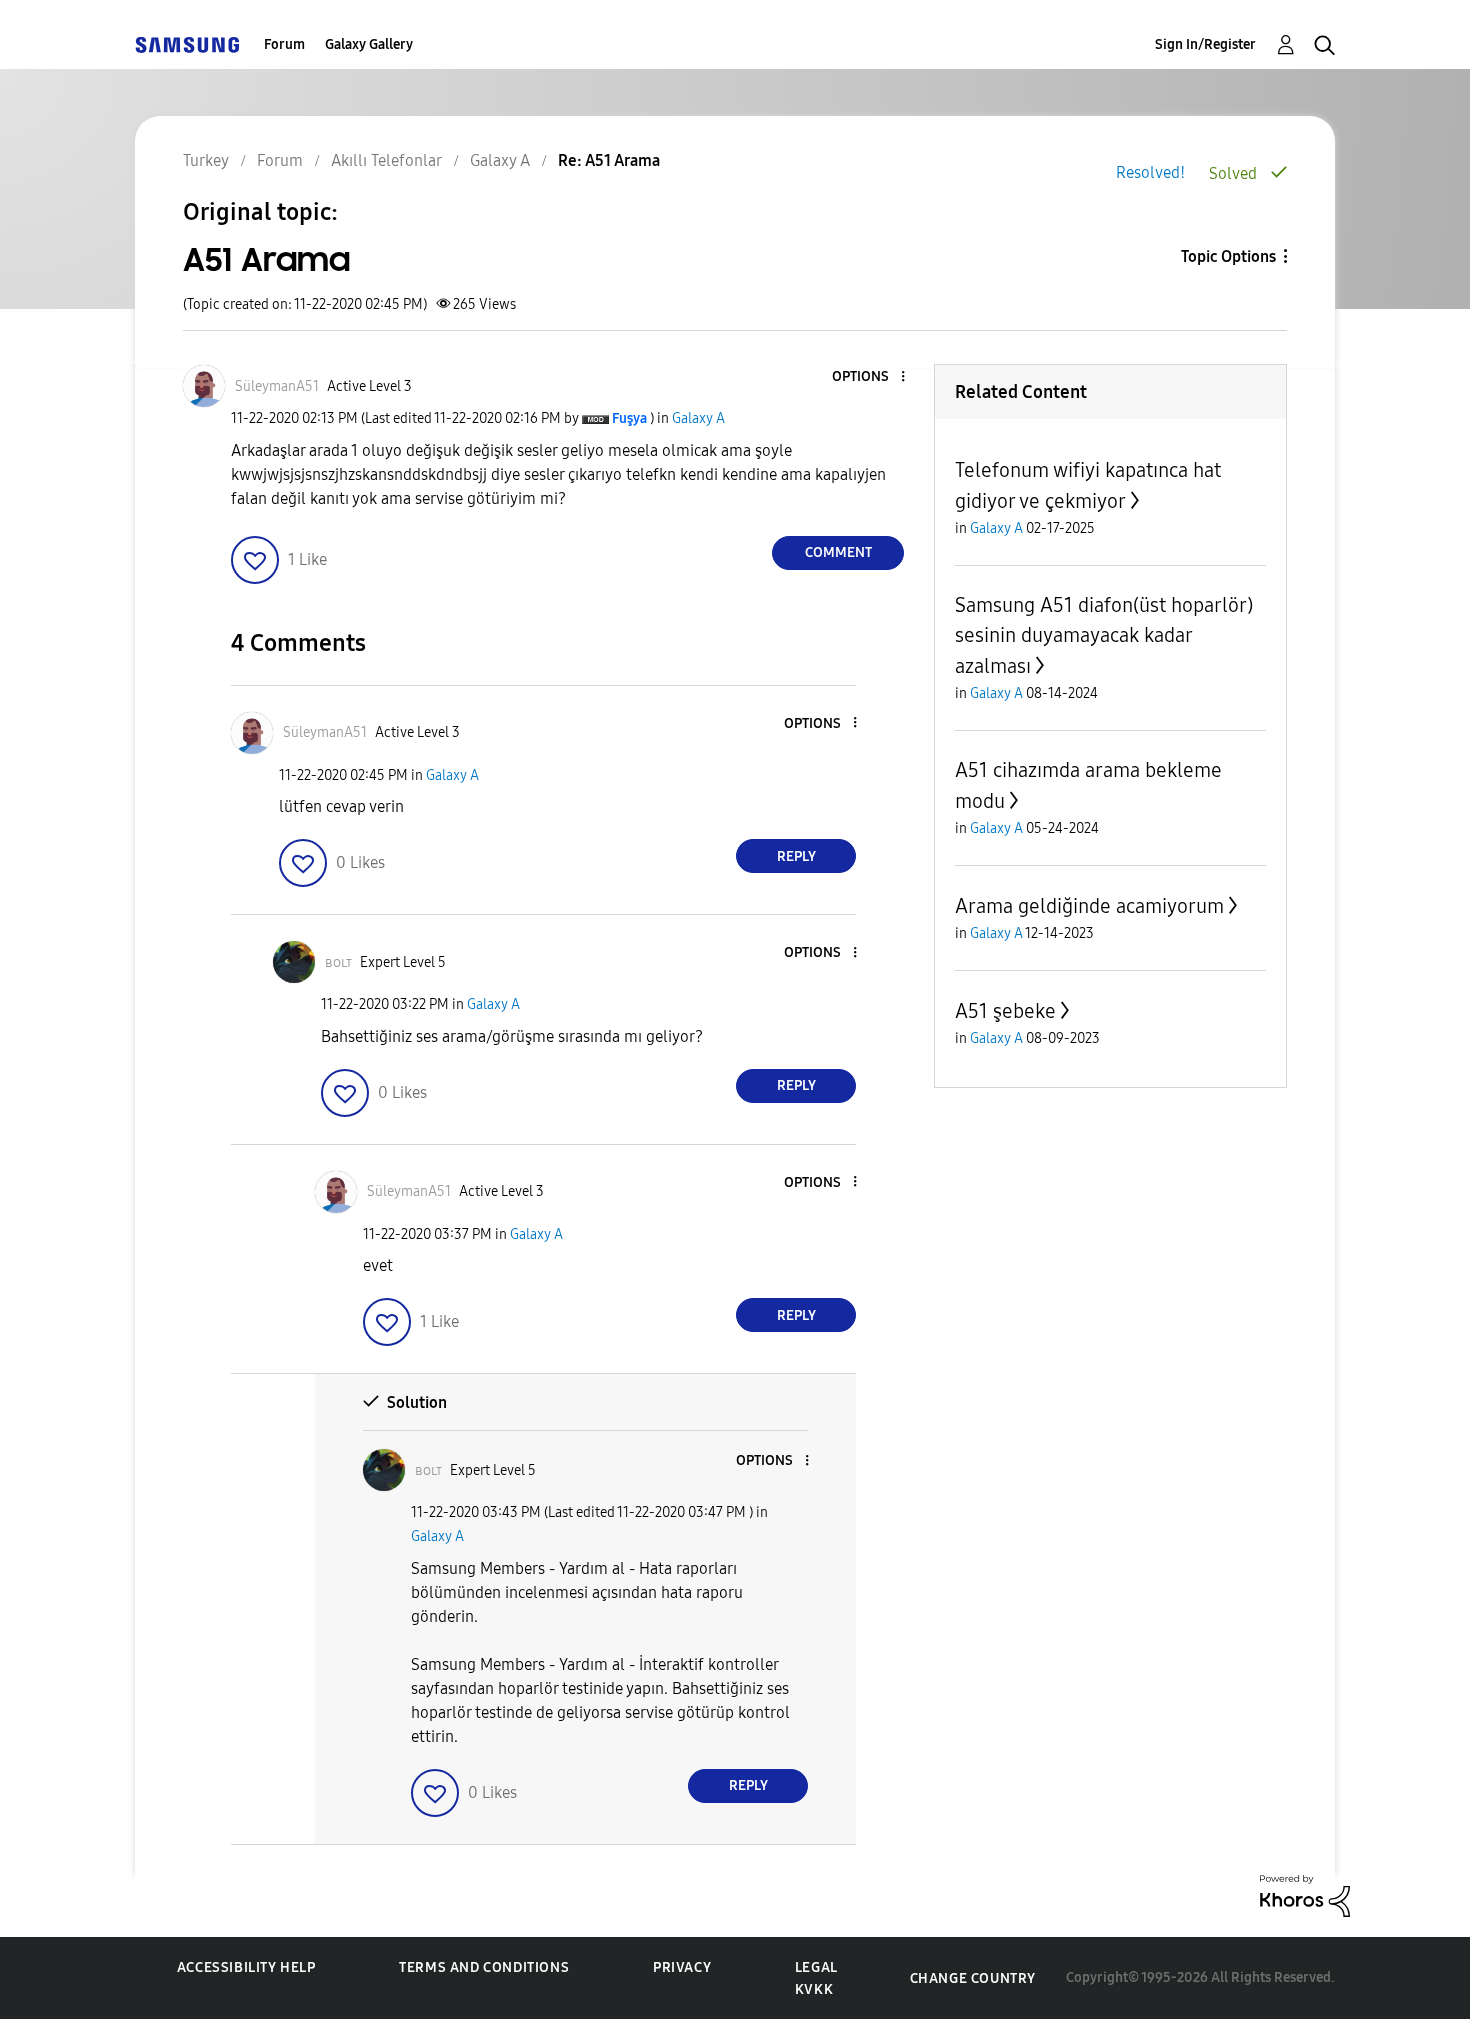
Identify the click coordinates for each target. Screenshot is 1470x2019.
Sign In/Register (1205, 44)
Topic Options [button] (1228, 256)
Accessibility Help (246, 1967)
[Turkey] (187, 44)
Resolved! (1150, 172)
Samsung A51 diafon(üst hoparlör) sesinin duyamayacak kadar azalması (1104, 635)
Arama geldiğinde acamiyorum (1089, 906)
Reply (796, 856)
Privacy (682, 1967)
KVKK (814, 1989)
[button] (870, 377)
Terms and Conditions (484, 1967)
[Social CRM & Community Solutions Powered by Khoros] (1305, 1894)
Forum (284, 44)
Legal (816, 1967)
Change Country (973, 1978)
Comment (838, 552)
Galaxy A (698, 418)
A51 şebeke (1005, 1011)
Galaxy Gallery (369, 44)
